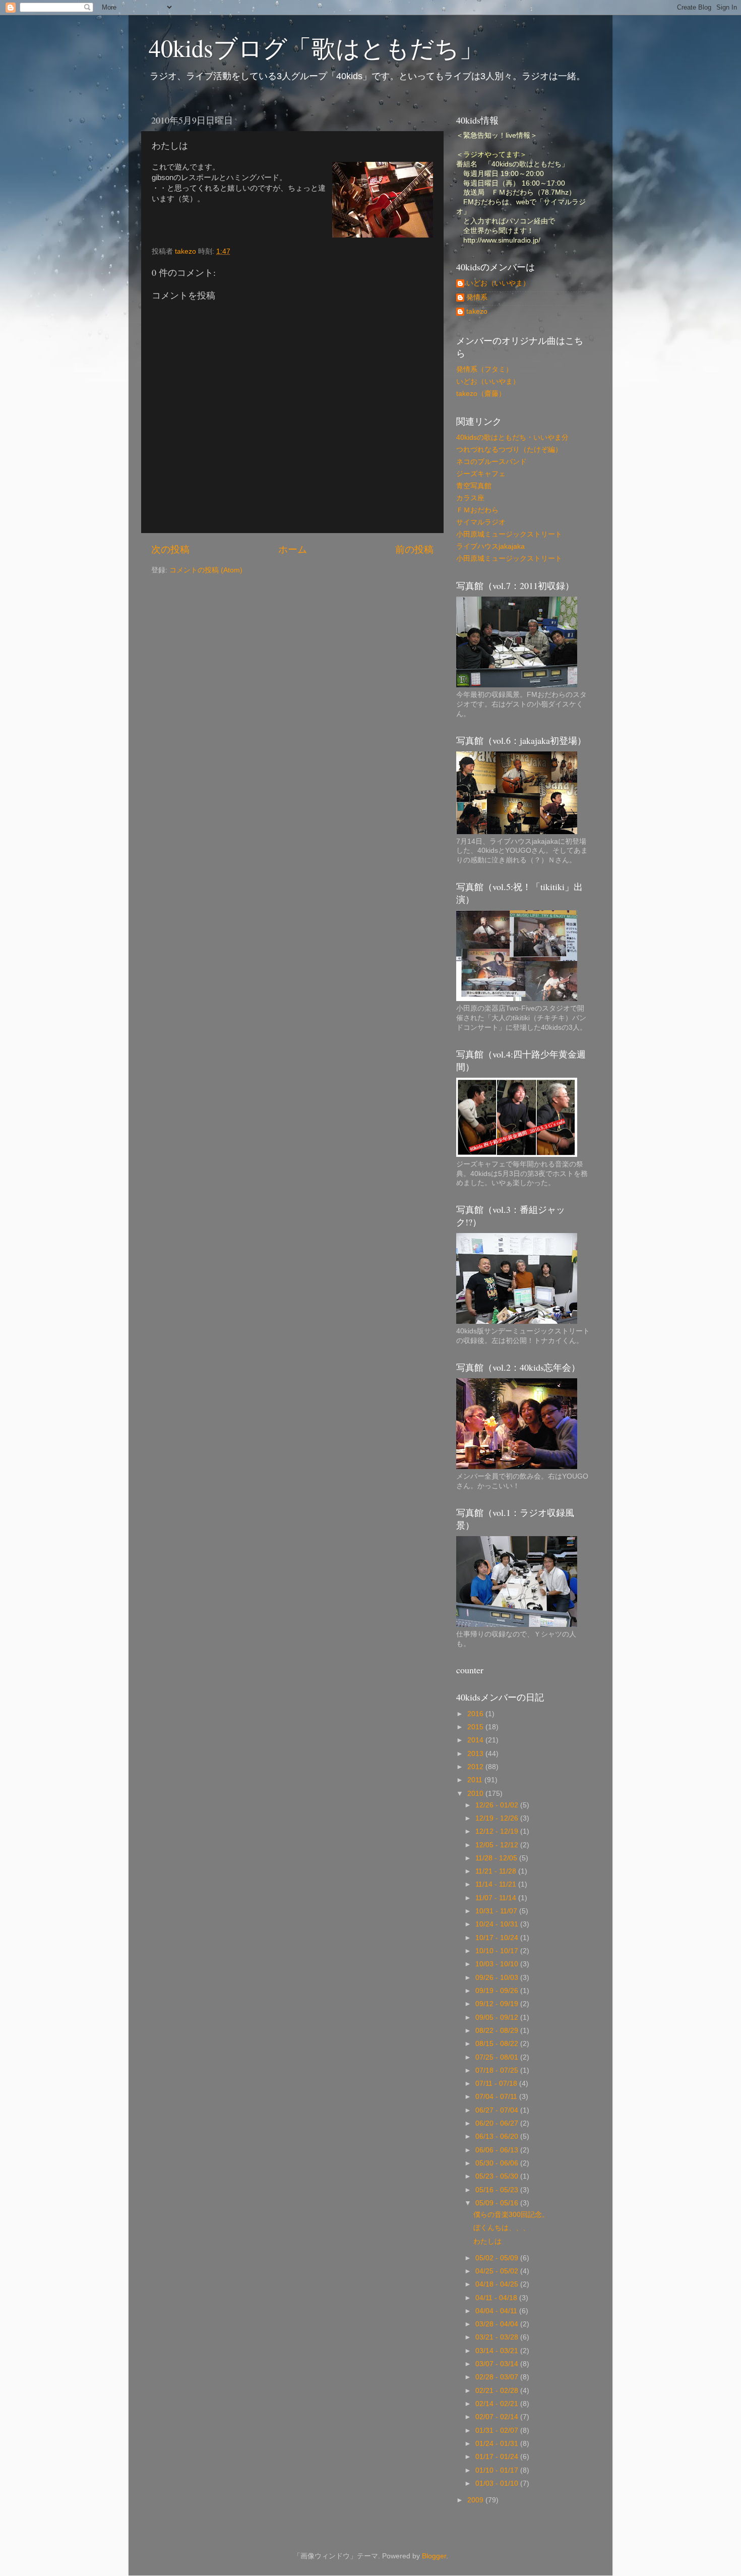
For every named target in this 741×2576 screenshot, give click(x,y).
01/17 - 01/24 (498, 2457)
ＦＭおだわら (477, 510)
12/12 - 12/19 (498, 1831)
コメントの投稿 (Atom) (206, 570)
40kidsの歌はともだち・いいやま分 (512, 437)
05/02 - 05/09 (498, 2258)
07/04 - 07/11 (497, 2097)
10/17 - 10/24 (498, 1938)
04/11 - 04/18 (497, 2298)
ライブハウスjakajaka (490, 546)
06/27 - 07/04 (498, 2110)
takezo (477, 311)
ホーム (293, 549)
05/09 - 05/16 (498, 2203)
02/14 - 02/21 (498, 2404)
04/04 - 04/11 (497, 2311)
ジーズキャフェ (481, 474)
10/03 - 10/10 (498, 1964)
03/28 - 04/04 (498, 2324)
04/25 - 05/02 (498, 2271)
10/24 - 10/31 (498, 1924)
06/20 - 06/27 (498, 2123)
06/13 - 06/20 (498, 2136)
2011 (476, 1780)
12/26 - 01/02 (498, 1805)
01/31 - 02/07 (498, 2431)
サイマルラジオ (481, 522)
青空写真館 (474, 486)
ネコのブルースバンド (491, 462)
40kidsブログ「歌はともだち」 (316, 47)
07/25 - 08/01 (498, 2057)
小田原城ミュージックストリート (509, 534)
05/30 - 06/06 (498, 2163)
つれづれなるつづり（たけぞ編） (509, 450)
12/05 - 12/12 (498, 1845)
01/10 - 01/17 (498, 2470)
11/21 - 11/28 (497, 1871)
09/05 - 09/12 (498, 2017)
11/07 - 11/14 (497, 1898)
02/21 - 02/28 (498, 2391)
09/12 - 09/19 (498, 2004)
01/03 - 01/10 (498, 2483)
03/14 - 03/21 (498, 2351)
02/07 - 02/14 (498, 2417)
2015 (476, 1727)
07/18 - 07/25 (498, 2070)
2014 (476, 1740)
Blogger (434, 2556)
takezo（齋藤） (481, 394)
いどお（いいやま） (498, 283)
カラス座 (470, 498)
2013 (476, 1754)
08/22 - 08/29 (498, 2031)
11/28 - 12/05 (497, 1858)
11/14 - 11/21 (497, 1884)
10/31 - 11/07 (497, 1911)
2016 (476, 1714)
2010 (476, 1794)
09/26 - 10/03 (498, 1978)
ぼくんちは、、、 (502, 2228)
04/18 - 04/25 (498, 2284)
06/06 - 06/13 (498, 2150)
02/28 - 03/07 (498, 2377)
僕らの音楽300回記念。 (511, 2215)
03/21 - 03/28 (498, 2337)
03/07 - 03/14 (498, 2364)
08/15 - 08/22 (498, 2044)
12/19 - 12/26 (498, 1818)
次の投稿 (170, 549)
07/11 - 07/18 (497, 2084)
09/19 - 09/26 (498, 1991)
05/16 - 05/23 (498, 2190)
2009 (476, 2500)
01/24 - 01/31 (498, 2444)
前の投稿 (414, 549)
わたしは (487, 2241)
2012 (476, 1767)
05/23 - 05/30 (498, 2176)
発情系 (477, 297)
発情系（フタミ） (484, 369)
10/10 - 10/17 (498, 1951)
